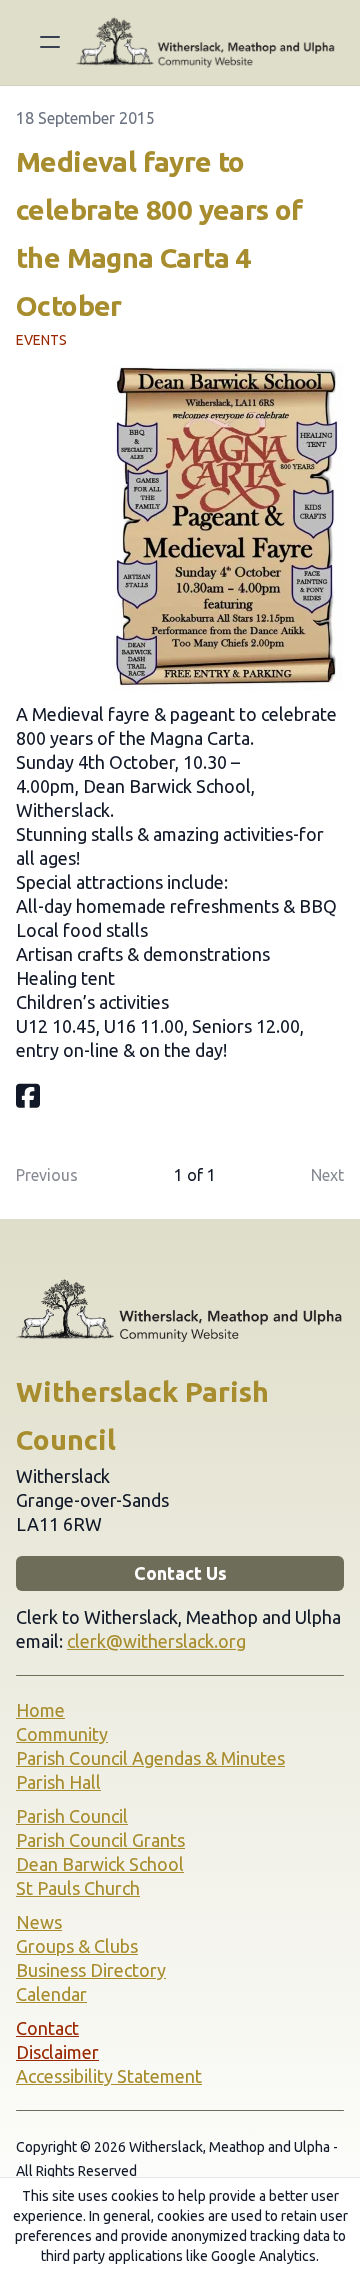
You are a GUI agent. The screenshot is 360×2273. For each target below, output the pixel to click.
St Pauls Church (78, 1888)
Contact (47, 2028)
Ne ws (39, 1922)
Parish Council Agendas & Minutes (150, 1758)
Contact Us (180, 1573)
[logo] (206, 42)
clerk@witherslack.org (156, 1641)
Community (62, 1734)
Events (41, 340)
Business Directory (91, 1970)
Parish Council (72, 1816)
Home (40, 1710)
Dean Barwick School (100, 1864)
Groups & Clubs (77, 1946)
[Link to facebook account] (28, 1095)
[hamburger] (50, 42)
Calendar (51, 1994)
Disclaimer (57, 2052)
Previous (47, 1175)
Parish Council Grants (100, 1840)
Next (327, 1175)
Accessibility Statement (109, 2076)
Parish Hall (58, 1782)
